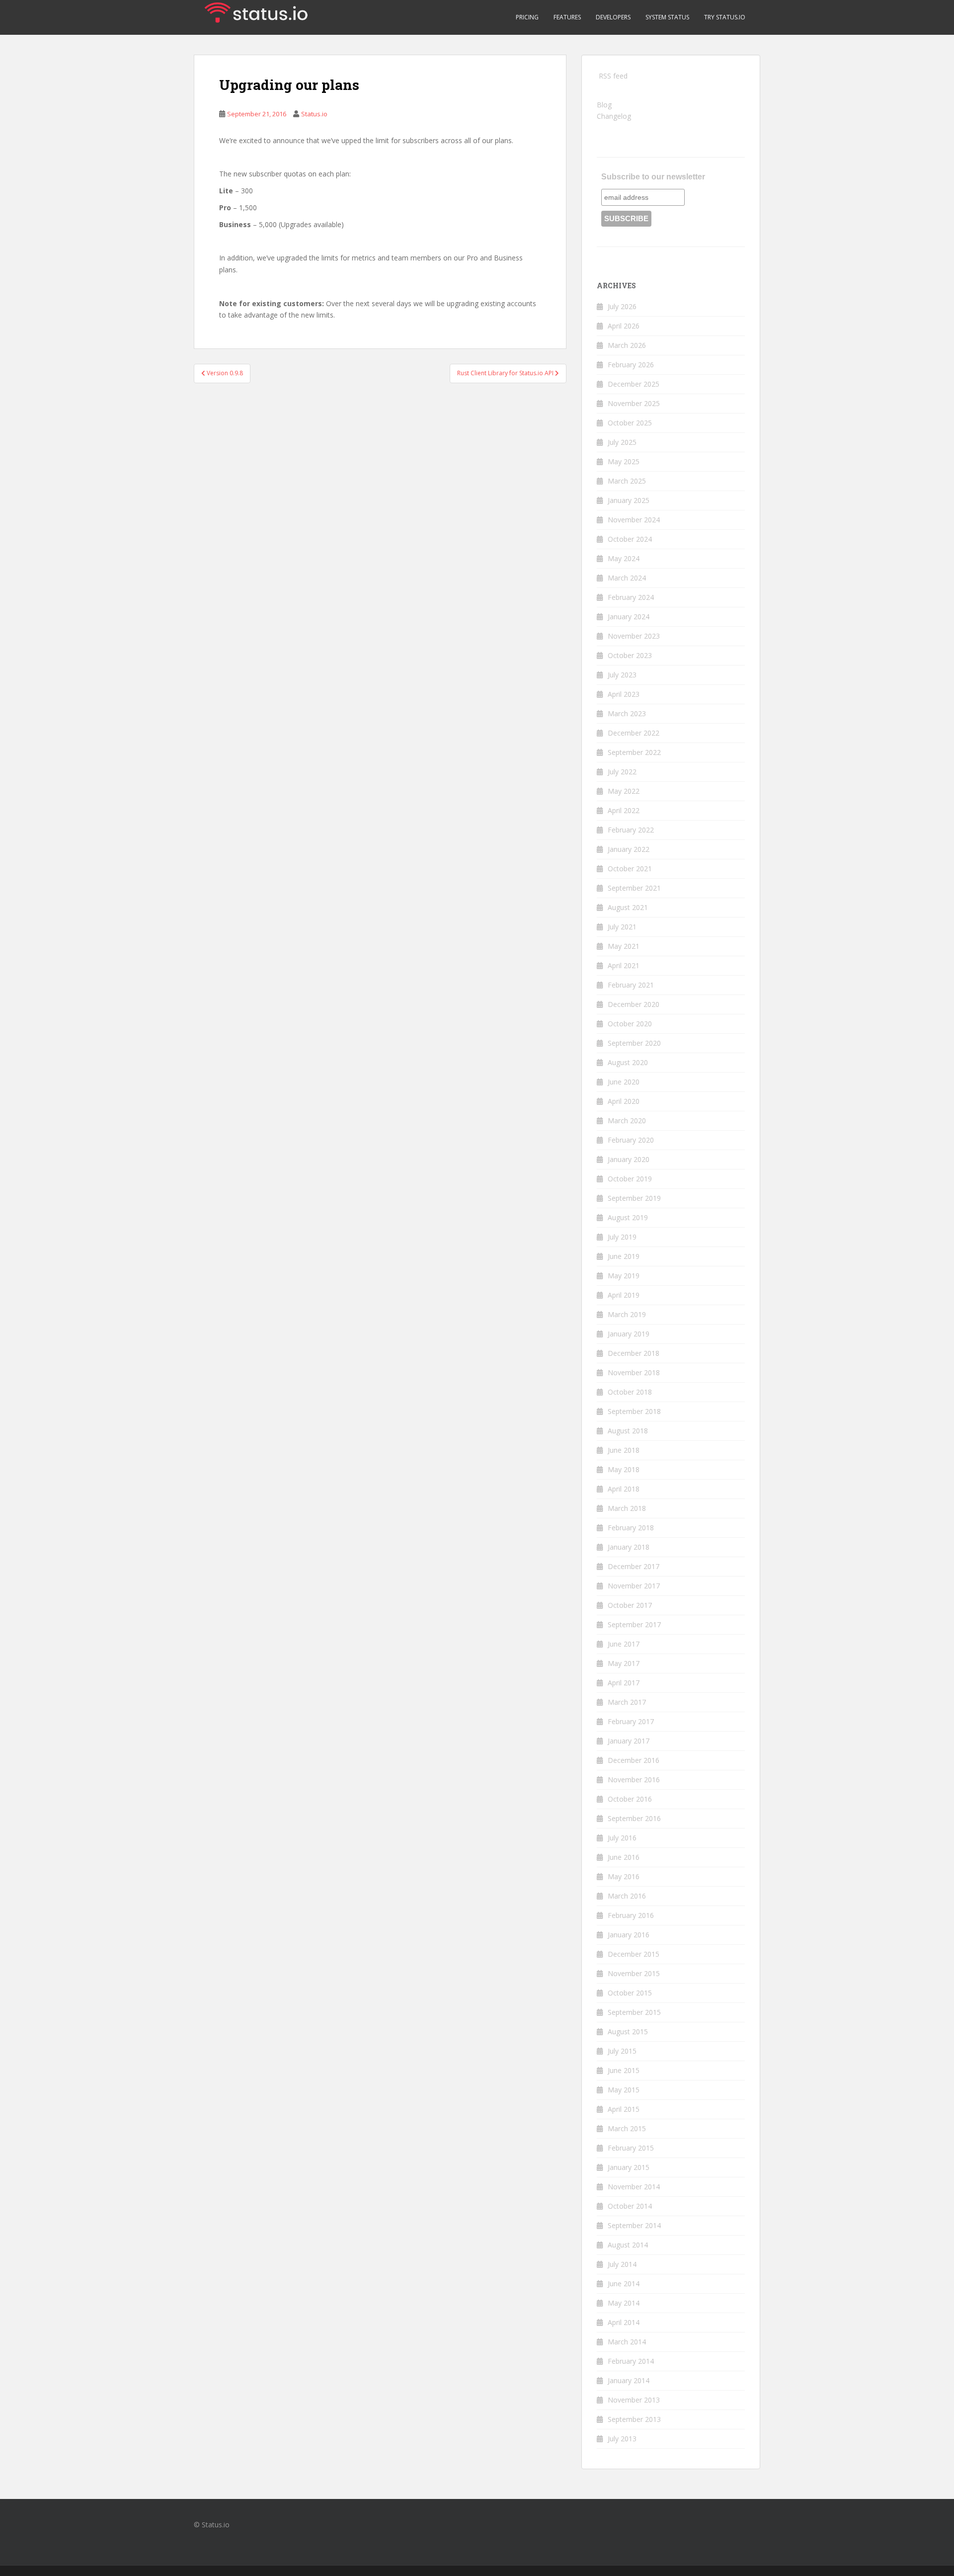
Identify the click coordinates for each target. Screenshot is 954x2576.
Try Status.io (725, 17)
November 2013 (634, 2400)
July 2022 (622, 772)
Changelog (614, 116)
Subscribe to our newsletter (653, 177)
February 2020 (631, 1140)
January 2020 (629, 1159)
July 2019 (622, 1237)
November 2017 (634, 1586)
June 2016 (624, 1857)
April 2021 (624, 965)
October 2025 (630, 423)
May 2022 (624, 791)
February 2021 (631, 985)
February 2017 (631, 1721)
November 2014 (634, 2187)
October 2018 (630, 1392)
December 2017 (634, 1566)
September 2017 (634, 1624)
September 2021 (634, 888)
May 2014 (624, 2303)
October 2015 (630, 1993)
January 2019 (629, 1334)
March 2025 (627, 481)
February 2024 (631, 597)
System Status (667, 17)
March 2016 (627, 1896)
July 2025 (622, 442)
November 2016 (634, 1780)
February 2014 (631, 2361)
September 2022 (634, 752)
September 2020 (634, 1043)
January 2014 (629, 2380)
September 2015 (634, 2012)
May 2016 (624, 1876)
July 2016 (622, 1838)
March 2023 (627, 713)
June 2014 (624, 2284)
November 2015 (634, 1973)
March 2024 (627, 578)
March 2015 (627, 2128)
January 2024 (629, 617)
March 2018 (627, 1508)
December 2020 (634, 1004)
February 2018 (631, 1528)
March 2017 (627, 1702)
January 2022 (629, 849)
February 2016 (631, 1915)
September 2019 (634, 1198)
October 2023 (630, 655)
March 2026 (627, 345)
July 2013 (622, 2439)
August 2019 (628, 1217)
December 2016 (634, 1760)
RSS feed (613, 76)
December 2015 (634, 1954)
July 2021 (622, 927)
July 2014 (622, 2264)
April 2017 (624, 1683)
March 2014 (627, 2342)
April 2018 (624, 1489)
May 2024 (624, 558)
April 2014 (624, 2322)
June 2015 (624, 2070)
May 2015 (624, 2090)
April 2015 (624, 2109)
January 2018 (629, 1547)
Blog (604, 105)
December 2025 (634, 384)
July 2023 (622, 675)
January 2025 (629, 500)
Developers (613, 17)
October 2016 (630, 1799)
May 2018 (624, 1469)
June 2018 (624, 1450)
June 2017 (624, 1644)
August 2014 (628, 2245)
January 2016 (629, 1935)
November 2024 (634, 520)
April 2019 (624, 1295)
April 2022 (624, 810)
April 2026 (624, 326)
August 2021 (628, 907)
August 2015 (628, 2032)
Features (567, 17)
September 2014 (634, 2225)
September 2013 (634, 2419)
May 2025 (624, 461)
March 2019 (627, 1314)
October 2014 (630, 2206)
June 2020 (624, 1082)
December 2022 (634, 733)
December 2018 (634, 1353)
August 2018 (628, 1431)
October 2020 (630, 1024)
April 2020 (624, 1101)
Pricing (527, 17)
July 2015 (622, 2051)
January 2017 (629, 1741)
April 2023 (624, 694)
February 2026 (631, 365)
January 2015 (629, 2167)
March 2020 (627, 1121)
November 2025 (634, 403)
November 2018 (634, 1372)
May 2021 (624, 946)
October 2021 (630, 869)
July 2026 (622, 306)
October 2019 (630, 1179)
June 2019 (624, 1256)
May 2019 (624, 1276)
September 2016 (634, 1818)
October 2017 (630, 1605)
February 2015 (631, 2148)
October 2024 (630, 539)
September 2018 (634, 1411)
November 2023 (634, 636)
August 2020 (628, 1062)
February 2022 (631, 830)
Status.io (314, 114)
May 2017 (624, 1663)
